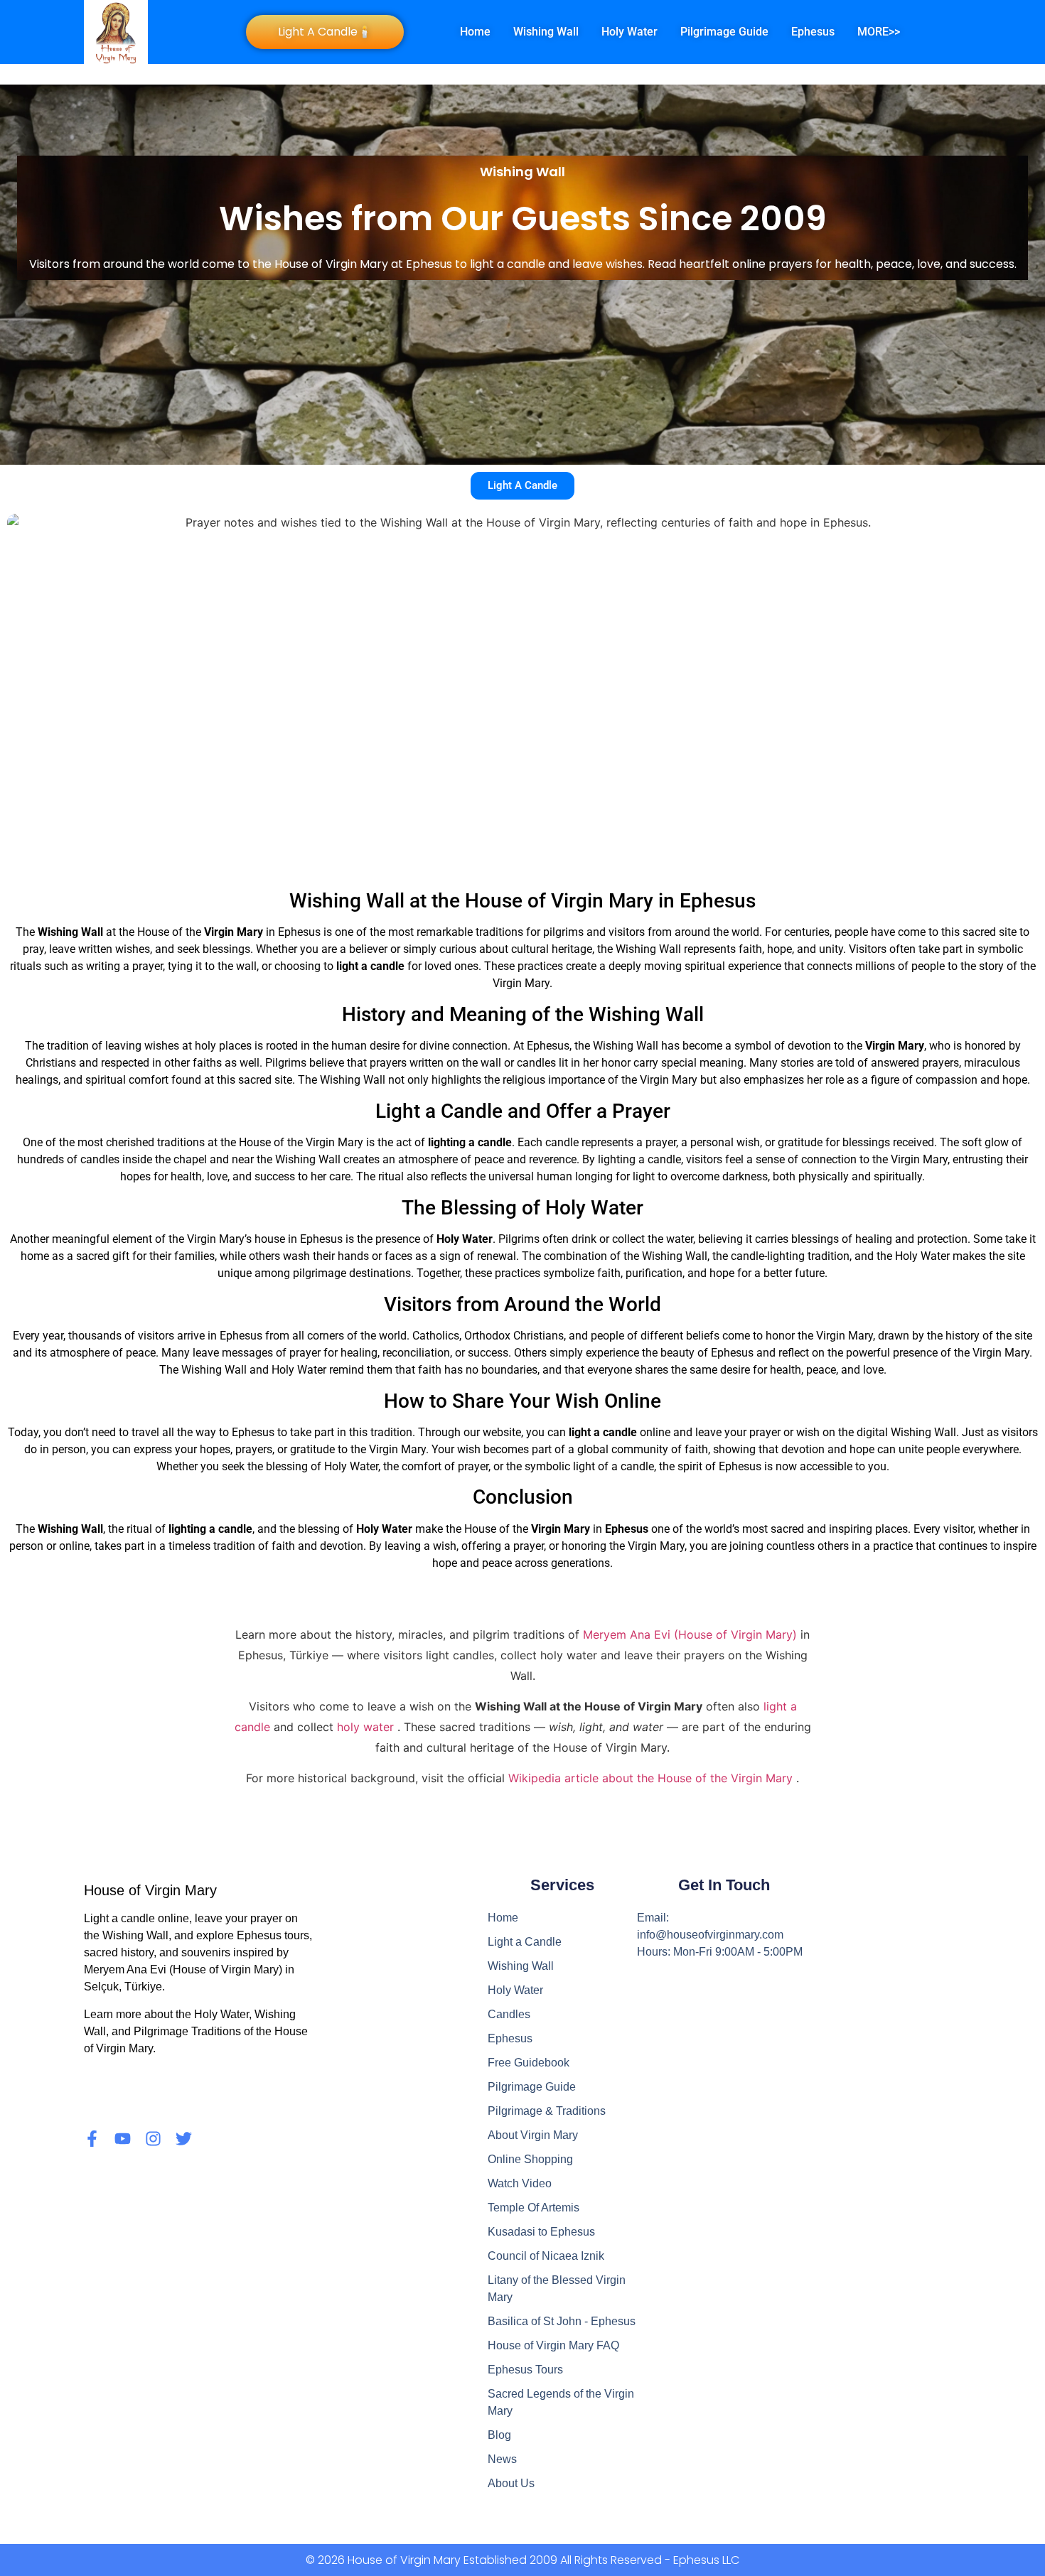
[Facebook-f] (92, 2139)
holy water (367, 1727)
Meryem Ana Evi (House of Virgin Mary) (692, 1634)
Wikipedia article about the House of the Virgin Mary (652, 1778)
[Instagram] (153, 2139)
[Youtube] (123, 2139)
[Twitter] (184, 2139)
